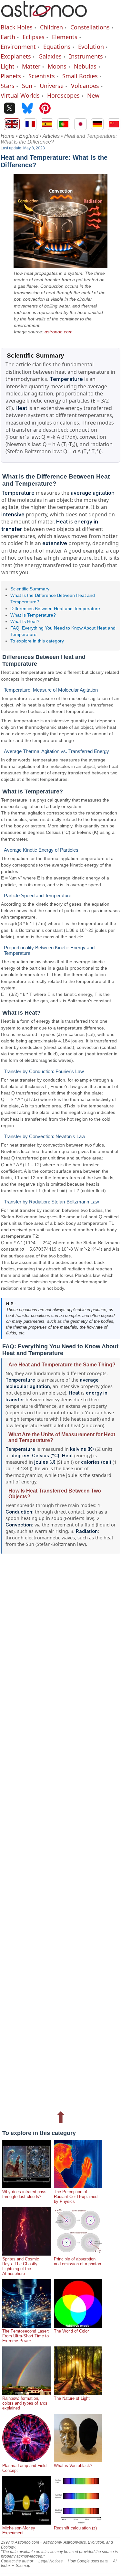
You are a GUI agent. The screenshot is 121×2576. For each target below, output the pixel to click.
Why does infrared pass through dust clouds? (24, 2194)
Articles (51, 136)
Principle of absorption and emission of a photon (77, 2261)
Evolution (91, 47)
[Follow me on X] (10, 109)
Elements (65, 37)
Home (8, 136)
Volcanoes (85, 86)
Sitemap (23, 2566)
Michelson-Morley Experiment (19, 2530)
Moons (57, 66)
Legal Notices (50, 2561)
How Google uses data (88, 2561)
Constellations (90, 27)
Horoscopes (63, 95)
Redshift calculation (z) (75, 2528)
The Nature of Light (72, 2398)
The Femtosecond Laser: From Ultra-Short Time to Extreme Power (26, 2336)
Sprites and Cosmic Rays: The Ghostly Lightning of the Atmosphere (21, 2266)
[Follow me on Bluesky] (27, 109)
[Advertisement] (60, 1830)
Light (8, 66)
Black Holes (17, 27)
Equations (57, 47)
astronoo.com (59, 332)
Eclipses (34, 37)
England (29, 136)
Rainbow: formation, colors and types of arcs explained (25, 2403)
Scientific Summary (30, 589)
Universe (52, 86)
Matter (31, 66)
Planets (11, 76)
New (93, 95)
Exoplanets (16, 56)
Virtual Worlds (20, 95)
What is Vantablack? (73, 2466)
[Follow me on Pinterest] (45, 109)
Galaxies (50, 56)
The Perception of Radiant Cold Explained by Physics (76, 2197)
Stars (8, 86)
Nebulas (85, 66)
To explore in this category (37, 641)
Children (51, 27)
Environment (18, 47)
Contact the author (17, 2561)
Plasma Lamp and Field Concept (24, 2468)
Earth (8, 37)
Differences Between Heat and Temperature (55, 609)
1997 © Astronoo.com (20, 2542)
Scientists (42, 76)
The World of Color (71, 2331)
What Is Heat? (25, 621)
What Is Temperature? (33, 615)
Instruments (86, 56)
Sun (27, 86)
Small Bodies (80, 76)
